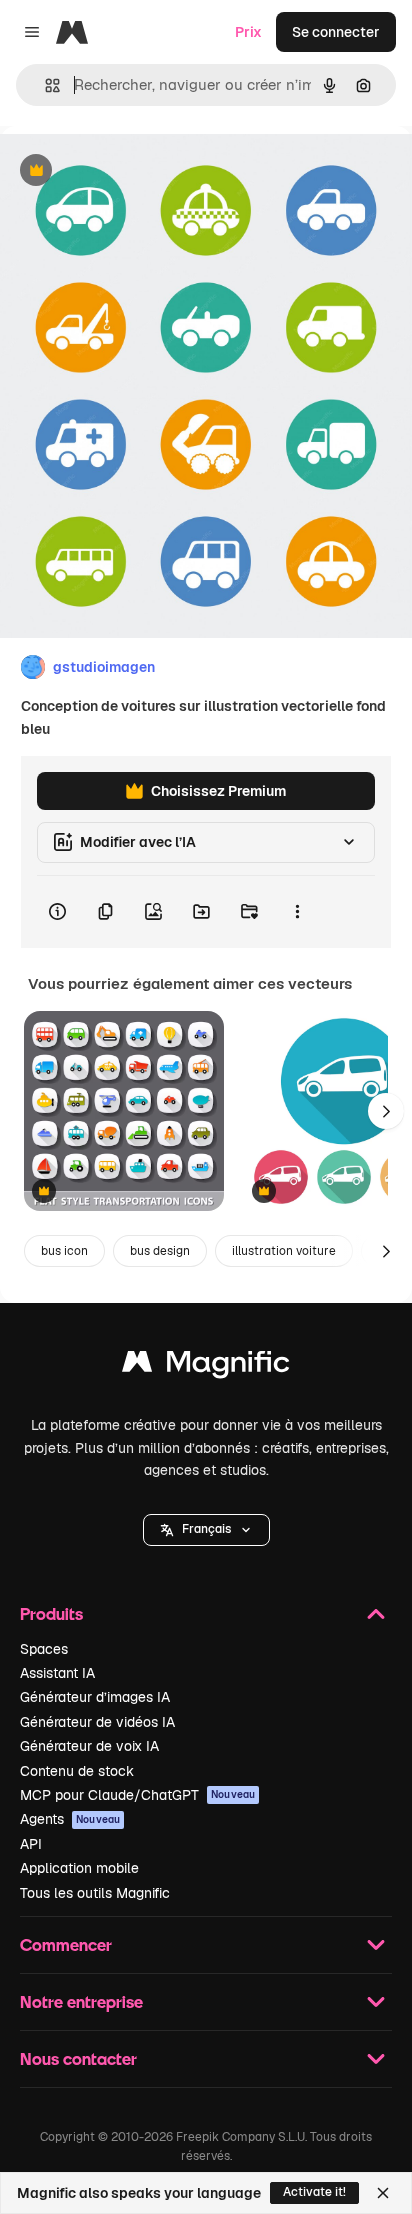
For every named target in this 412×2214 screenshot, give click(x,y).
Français (206, 1529)
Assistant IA (57, 1673)
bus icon (64, 1251)
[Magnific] (206, 1366)
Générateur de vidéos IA (97, 1722)
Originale (132, 171)
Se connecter (336, 32)
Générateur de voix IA (89, 1746)
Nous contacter (78, 2058)
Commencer (66, 1944)
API (31, 1844)
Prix (248, 32)
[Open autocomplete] (44, 85)
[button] (206, 1530)
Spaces (44, 1649)
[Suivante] (386, 1111)
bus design (160, 1251)
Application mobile (79, 1868)
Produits (51, 1613)
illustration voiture (284, 1251)
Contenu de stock (77, 1771)
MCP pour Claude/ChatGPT (137, 1795)
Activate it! (314, 2192)
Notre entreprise (81, 2001)
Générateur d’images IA (95, 1697)
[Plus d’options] (297, 912)
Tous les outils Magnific (95, 1893)
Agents (70, 1819)
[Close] (383, 2193)
